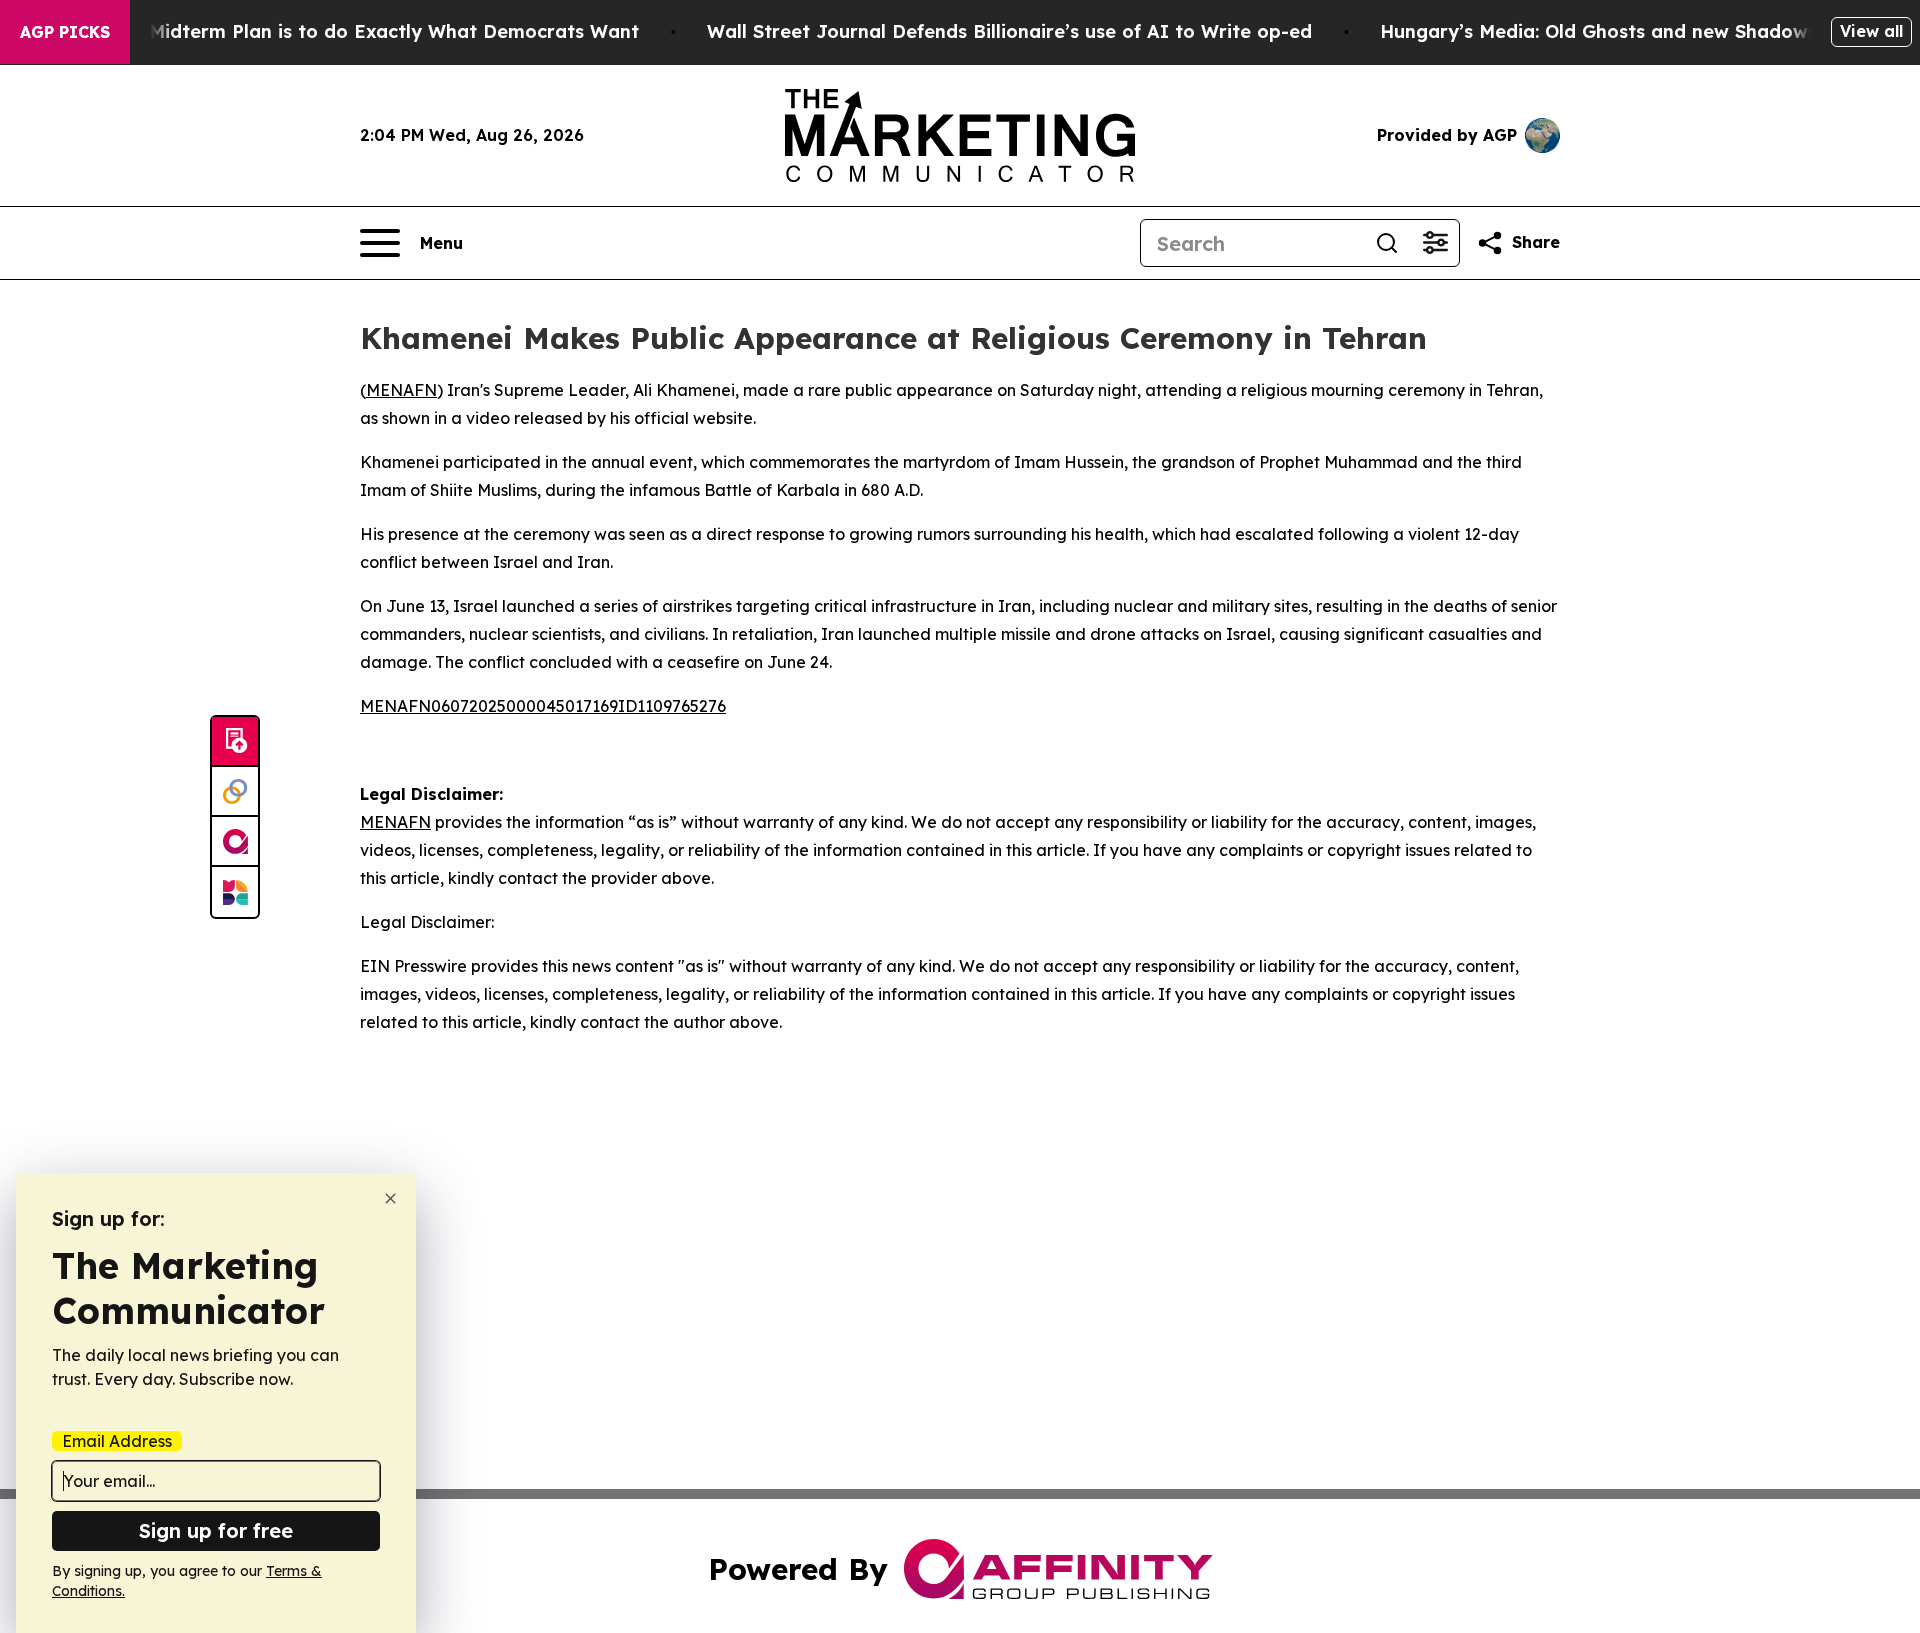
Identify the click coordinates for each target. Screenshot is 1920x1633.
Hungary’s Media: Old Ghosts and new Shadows (1598, 31)
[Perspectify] (235, 792)
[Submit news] (235, 742)
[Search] (1387, 243)
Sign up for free (216, 1530)
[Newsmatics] (235, 892)
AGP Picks (65, 32)
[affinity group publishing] (235, 842)
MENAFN (401, 390)
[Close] (390, 1198)
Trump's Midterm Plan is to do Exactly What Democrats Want (355, 31)
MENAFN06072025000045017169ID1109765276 (543, 706)
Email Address (117, 1441)
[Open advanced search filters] (1435, 243)
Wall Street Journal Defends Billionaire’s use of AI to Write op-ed (1009, 31)
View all (1871, 31)
